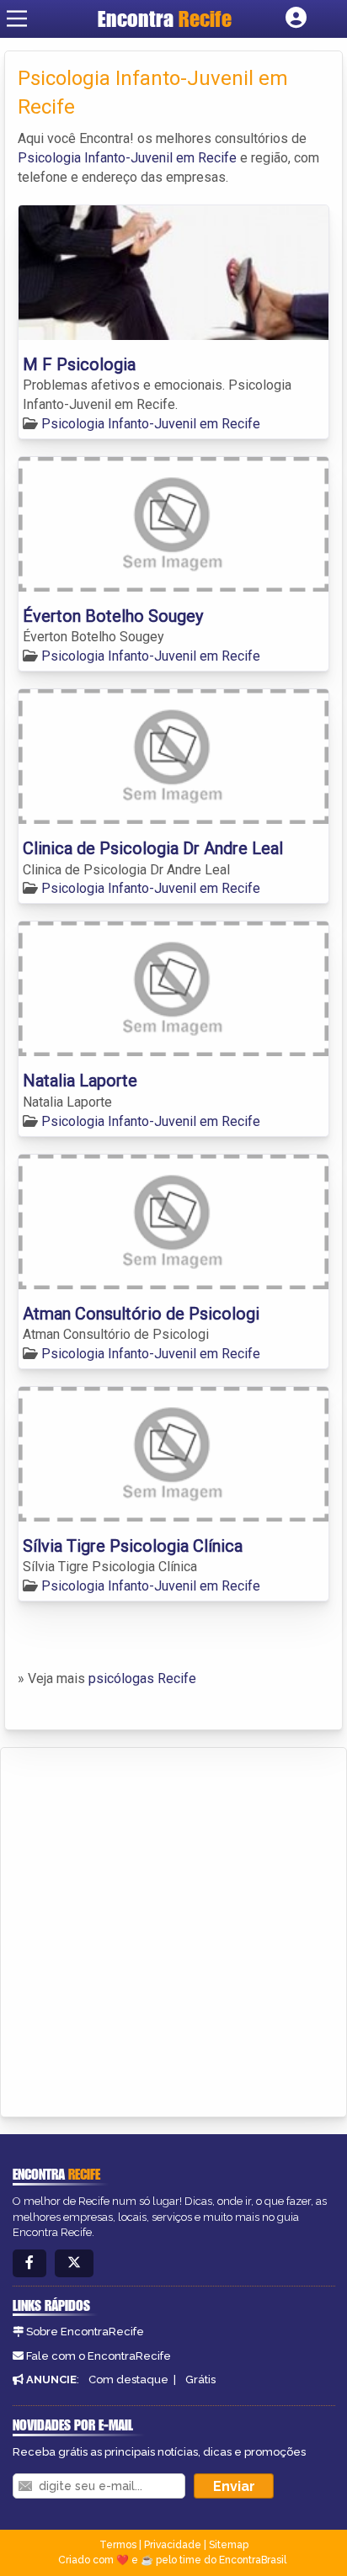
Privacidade (173, 2545)
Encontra (165, 19)
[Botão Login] (296, 19)
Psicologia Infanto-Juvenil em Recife (127, 158)
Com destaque (128, 2379)
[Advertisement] (173, 1930)
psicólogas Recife (142, 1678)
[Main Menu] (17, 19)
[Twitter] (74, 2263)
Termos (118, 2545)
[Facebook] (29, 2263)
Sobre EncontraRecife (85, 2332)
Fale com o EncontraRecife (99, 2356)
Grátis (200, 2379)
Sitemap (229, 2545)
